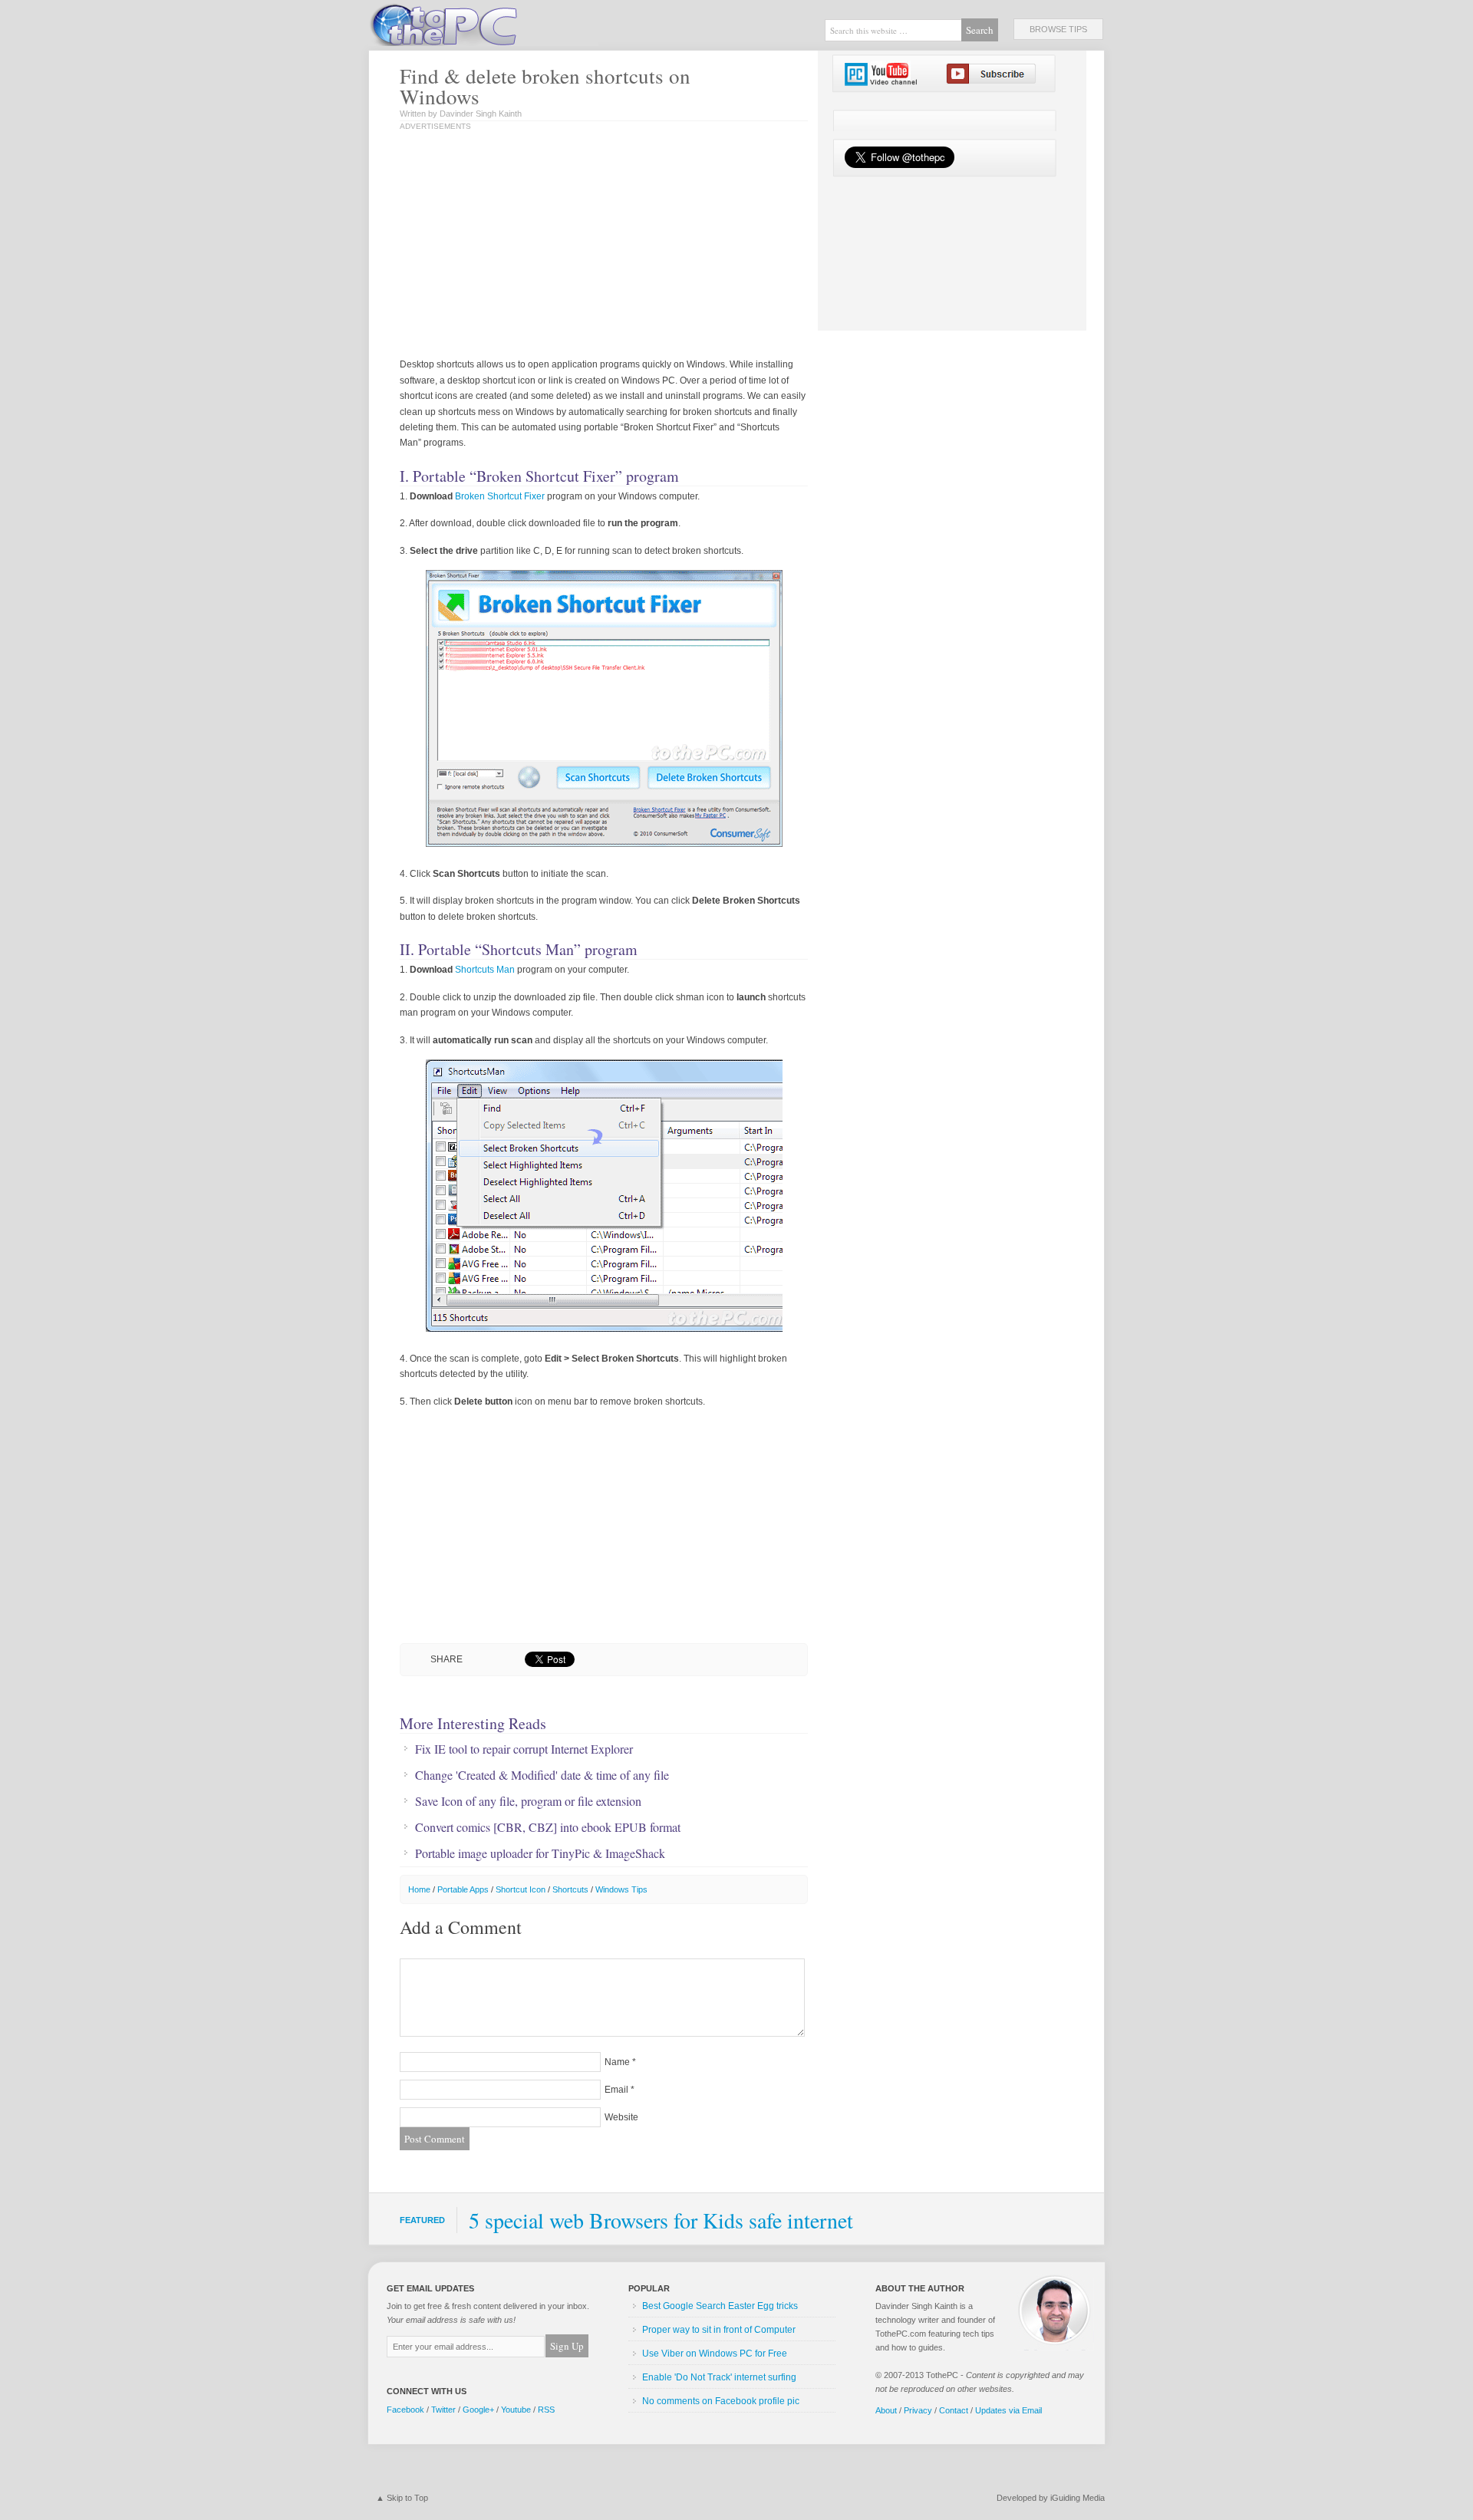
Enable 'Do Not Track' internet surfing (719, 2377)
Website (621, 2117)
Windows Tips (621, 1889)
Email (616, 2090)
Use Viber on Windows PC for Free (715, 2354)
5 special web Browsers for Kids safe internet (661, 2220)
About (886, 2410)
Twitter (443, 2410)
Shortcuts (570, 1889)
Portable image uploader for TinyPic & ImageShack (540, 1853)
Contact (954, 2410)
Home (419, 1889)
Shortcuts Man (485, 970)
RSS (546, 2410)
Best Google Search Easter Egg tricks (720, 2306)
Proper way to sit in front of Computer (719, 2330)
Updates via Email (1008, 2410)
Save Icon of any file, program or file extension (528, 1801)
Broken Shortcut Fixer (500, 496)
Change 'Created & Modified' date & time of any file (542, 1775)
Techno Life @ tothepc (483, 23)
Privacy (918, 2410)
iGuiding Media (1078, 2498)
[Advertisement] (559, 245)
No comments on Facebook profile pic (721, 2401)
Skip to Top (407, 2498)
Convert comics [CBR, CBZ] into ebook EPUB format (548, 1827)
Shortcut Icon (521, 1889)
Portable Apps (463, 1889)
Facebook (405, 2410)
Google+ (478, 2410)
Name (617, 2062)
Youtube (516, 2410)
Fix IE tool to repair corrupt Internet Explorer (524, 1749)
